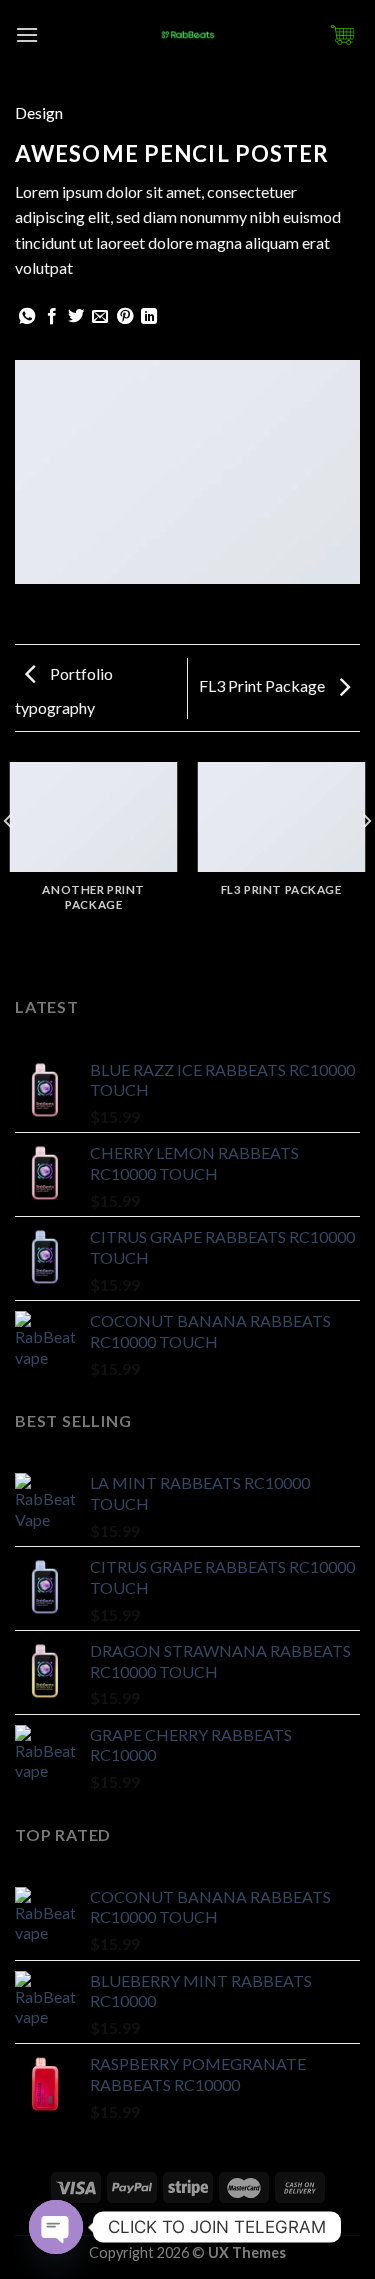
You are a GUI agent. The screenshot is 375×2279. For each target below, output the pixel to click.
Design (39, 112)
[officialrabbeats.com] (188, 35)
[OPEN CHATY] (56, 2227)
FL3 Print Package (263, 685)
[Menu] (27, 34)
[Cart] (344, 35)
